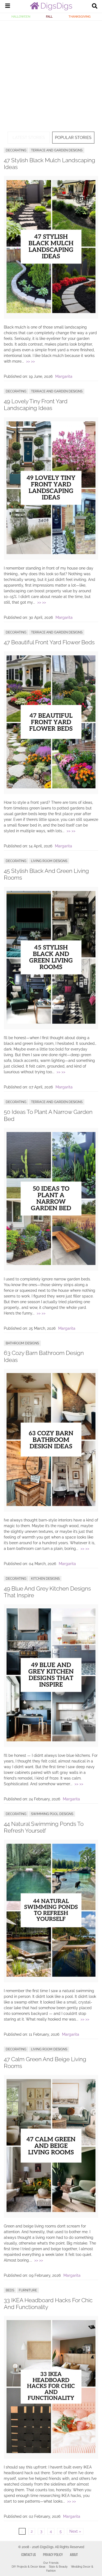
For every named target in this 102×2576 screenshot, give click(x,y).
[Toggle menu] (8, 6)
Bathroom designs (22, 1343)
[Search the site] (95, 6)
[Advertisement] (51, 74)
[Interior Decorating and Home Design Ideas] (51, 9)
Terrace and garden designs (57, 150)
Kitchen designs (45, 1579)
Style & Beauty (58, 2567)
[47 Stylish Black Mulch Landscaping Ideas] (51, 312)
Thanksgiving (80, 17)
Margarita (64, 376)
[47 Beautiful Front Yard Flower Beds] (51, 787)
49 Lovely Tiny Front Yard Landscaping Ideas (36, 405)
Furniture (28, 2290)
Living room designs (49, 861)
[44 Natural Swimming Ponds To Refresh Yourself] (51, 1975)
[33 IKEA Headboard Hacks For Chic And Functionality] (51, 2452)
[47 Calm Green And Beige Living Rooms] (51, 2211)
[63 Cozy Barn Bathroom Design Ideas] (51, 1505)
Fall (49, 17)
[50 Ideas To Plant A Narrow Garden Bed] (51, 1264)
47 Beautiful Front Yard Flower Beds (49, 642)
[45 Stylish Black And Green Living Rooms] (51, 1022)
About (74, 2554)
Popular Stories (73, 138)
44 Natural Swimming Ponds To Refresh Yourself (44, 1827)
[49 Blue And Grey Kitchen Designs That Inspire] (51, 1740)
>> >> (30, 361)
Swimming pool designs (52, 1814)
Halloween (21, 17)
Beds (10, 2290)
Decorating (16, 150)
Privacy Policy (53, 2554)
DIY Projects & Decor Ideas (29, 2567)
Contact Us (29, 2554)
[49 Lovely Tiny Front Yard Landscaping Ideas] (51, 553)
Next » (75, 2531)
